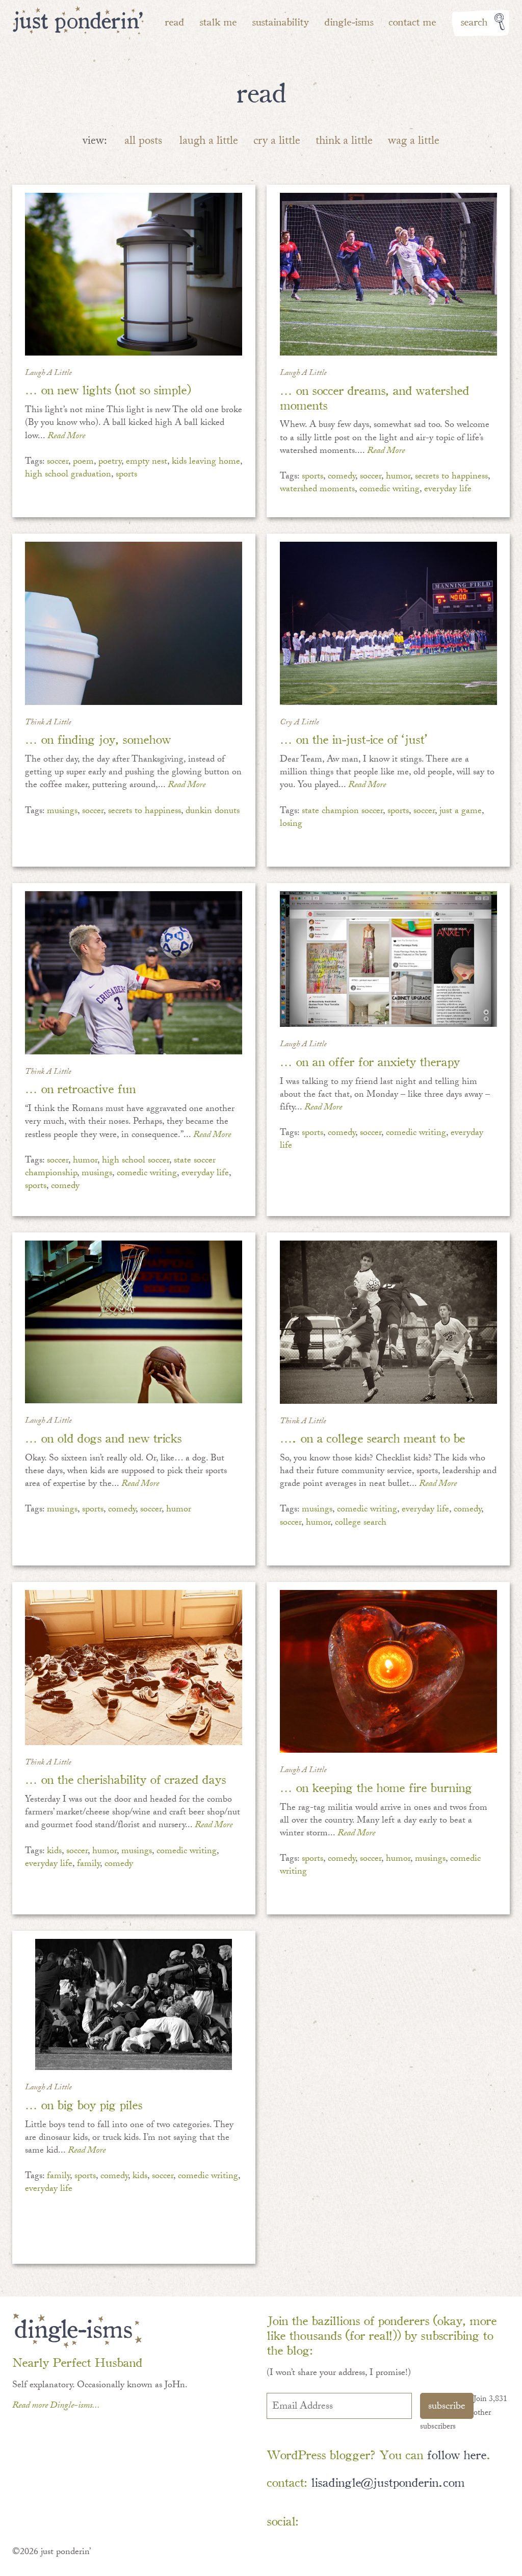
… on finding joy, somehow (98, 738)
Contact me (412, 21)
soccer (58, 462)
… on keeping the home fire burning (376, 1787)
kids (54, 1852)
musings (62, 812)
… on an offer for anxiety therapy (370, 1061)
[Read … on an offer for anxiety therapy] (388, 959)
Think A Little (48, 723)
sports (126, 475)
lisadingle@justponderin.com (388, 2481)
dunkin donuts (213, 812)
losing (291, 825)
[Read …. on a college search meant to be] (388, 1322)
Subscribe (447, 2407)
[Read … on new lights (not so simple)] (134, 274)
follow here (456, 2454)
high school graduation (68, 475)
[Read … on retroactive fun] (134, 973)
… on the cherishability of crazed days (125, 1778)
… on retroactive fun (80, 1088)
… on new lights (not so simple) (108, 389)
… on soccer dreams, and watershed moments (374, 397)
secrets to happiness (451, 477)
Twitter (376, 2523)
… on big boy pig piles (84, 2104)
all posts (143, 142)
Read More (66, 437)
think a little (344, 142)
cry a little (277, 142)
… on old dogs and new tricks (103, 1437)
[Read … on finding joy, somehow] (134, 623)
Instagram (406, 2523)
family (88, 1865)
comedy (342, 477)
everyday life (448, 490)
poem (83, 462)
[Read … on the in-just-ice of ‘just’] (388, 623)
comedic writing (389, 490)
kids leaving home (206, 462)
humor (398, 477)
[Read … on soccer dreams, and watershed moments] (388, 274)
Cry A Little (299, 723)
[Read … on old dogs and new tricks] (134, 1322)
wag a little (414, 142)
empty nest (147, 462)
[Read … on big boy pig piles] (134, 2004)
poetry (110, 462)
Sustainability (280, 21)
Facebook (317, 2523)
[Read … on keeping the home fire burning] (388, 1672)
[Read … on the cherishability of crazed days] (134, 1668)
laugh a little (209, 142)
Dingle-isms (349, 21)
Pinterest (347, 2523)
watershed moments (317, 490)
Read (174, 21)
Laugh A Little (48, 374)
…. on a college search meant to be (372, 1437)
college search (361, 1523)
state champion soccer (342, 812)
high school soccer (136, 1161)
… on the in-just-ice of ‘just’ (354, 738)
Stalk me (218, 21)
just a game (461, 812)
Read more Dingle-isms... (56, 2406)
